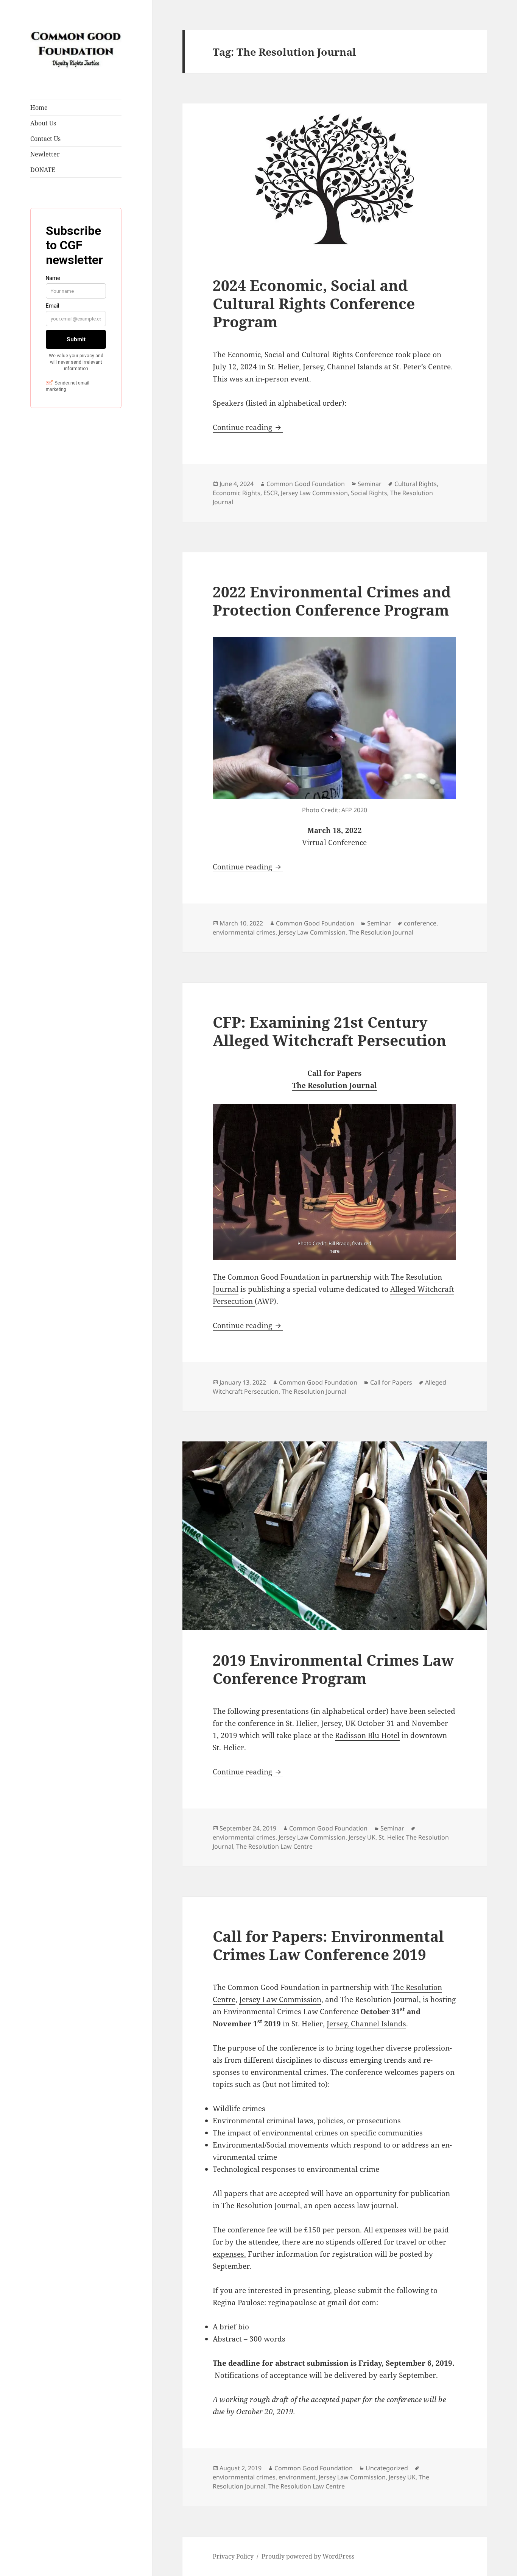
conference (420, 923)
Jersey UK (362, 1837)
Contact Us (45, 139)
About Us (43, 123)
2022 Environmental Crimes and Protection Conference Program (332, 601)
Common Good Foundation (306, 484)
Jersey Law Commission (314, 493)
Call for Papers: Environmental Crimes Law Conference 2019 (328, 1945)
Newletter (45, 154)
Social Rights (369, 493)
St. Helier (391, 1837)
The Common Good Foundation (266, 1277)
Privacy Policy (233, 2556)
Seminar (370, 484)
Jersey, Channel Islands (366, 2024)
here (334, 1250)
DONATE (43, 170)
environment (297, 2477)
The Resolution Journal (381, 932)
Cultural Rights (416, 484)
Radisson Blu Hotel (367, 1735)
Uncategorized (387, 2468)
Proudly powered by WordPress (308, 2556)
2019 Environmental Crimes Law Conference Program (333, 1669)
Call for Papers (391, 1382)
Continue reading (248, 427)
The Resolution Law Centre (274, 1846)
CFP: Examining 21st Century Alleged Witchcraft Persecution (329, 1031)
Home (39, 108)
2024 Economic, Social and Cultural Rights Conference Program (314, 303)
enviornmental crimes (244, 932)
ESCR (271, 493)
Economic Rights (237, 493)
